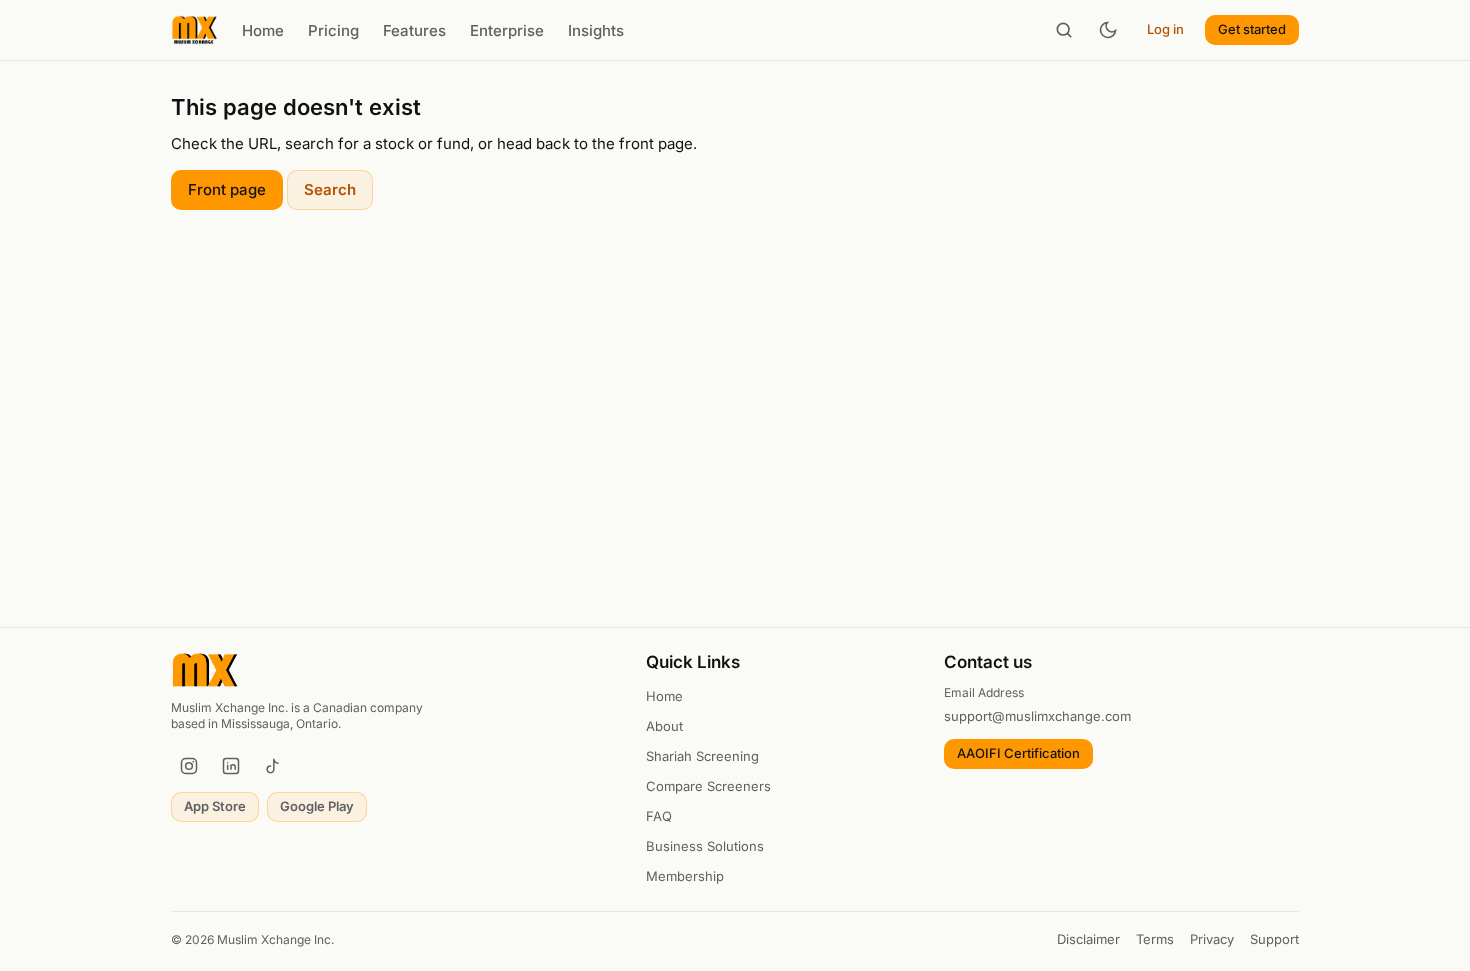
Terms (1155, 939)
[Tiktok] (273, 766)
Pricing (333, 30)
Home (263, 30)
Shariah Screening (702, 756)
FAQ (659, 816)
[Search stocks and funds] (1064, 30)
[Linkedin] (231, 766)
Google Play (317, 806)
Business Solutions (705, 846)
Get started (1252, 29)
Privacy (1212, 939)
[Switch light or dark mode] (1108, 30)
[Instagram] (189, 766)
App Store (215, 806)
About (664, 726)
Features (414, 30)
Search (330, 189)
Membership (685, 876)
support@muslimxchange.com (1037, 716)
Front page (227, 189)
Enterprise (507, 30)
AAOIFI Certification (1018, 753)
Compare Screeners (708, 786)
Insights (596, 30)
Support (1274, 939)
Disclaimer (1088, 939)
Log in (1165, 29)
